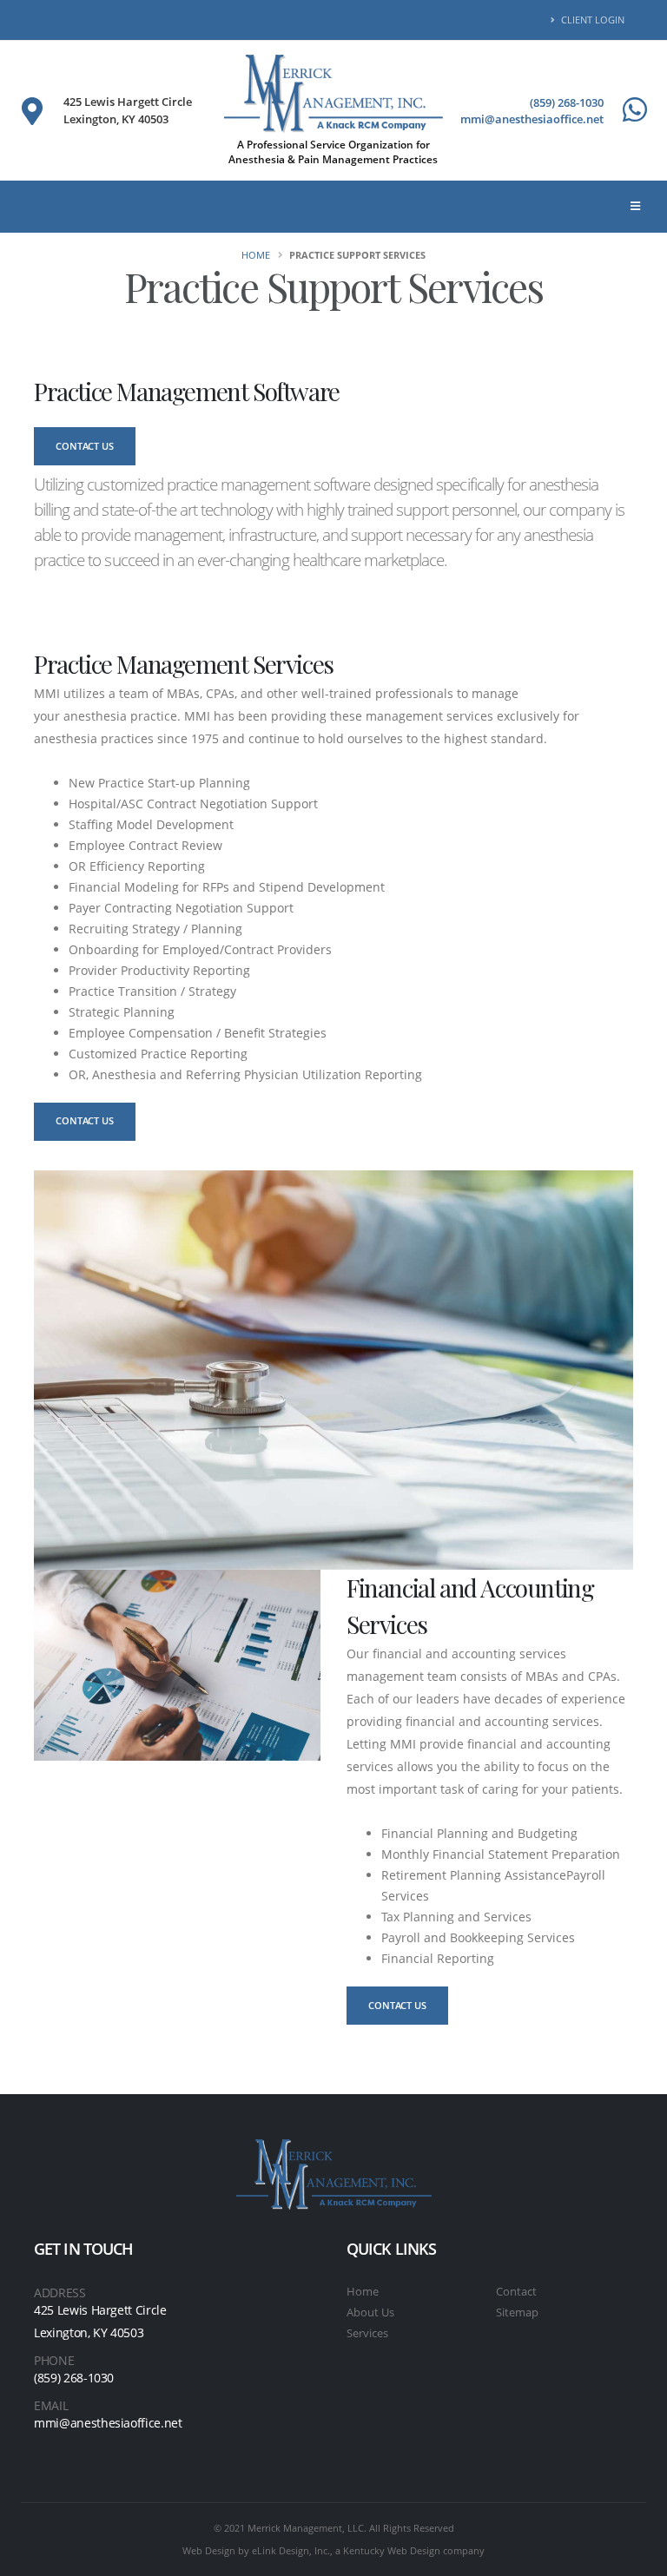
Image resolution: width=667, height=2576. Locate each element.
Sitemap (517, 2312)
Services (367, 2333)
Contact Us (85, 446)
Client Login (591, 20)
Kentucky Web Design (392, 2550)
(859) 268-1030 (567, 102)
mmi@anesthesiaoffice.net (532, 119)
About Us (370, 2312)
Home (256, 255)
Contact (516, 2292)
